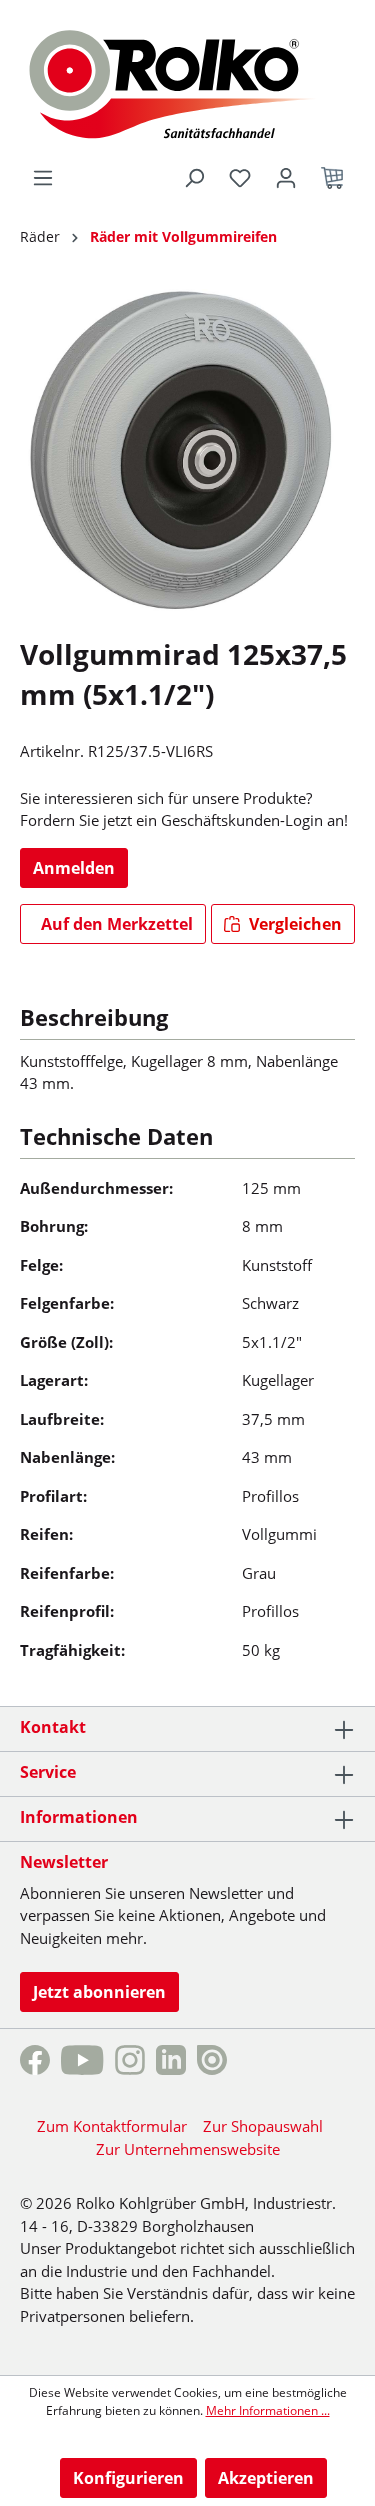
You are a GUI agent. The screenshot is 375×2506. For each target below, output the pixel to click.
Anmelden (74, 868)
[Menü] (43, 178)
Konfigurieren (128, 2478)
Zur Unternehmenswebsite (188, 2149)
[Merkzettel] (240, 178)
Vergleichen (293, 924)
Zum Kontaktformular (112, 2126)
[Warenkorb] (332, 178)
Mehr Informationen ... (268, 2410)
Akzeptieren (266, 2478)
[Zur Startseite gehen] (187, 82)
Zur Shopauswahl (263, 2126)
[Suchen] (194, 178)
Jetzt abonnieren (99, 1992)
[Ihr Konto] (286, 178)
